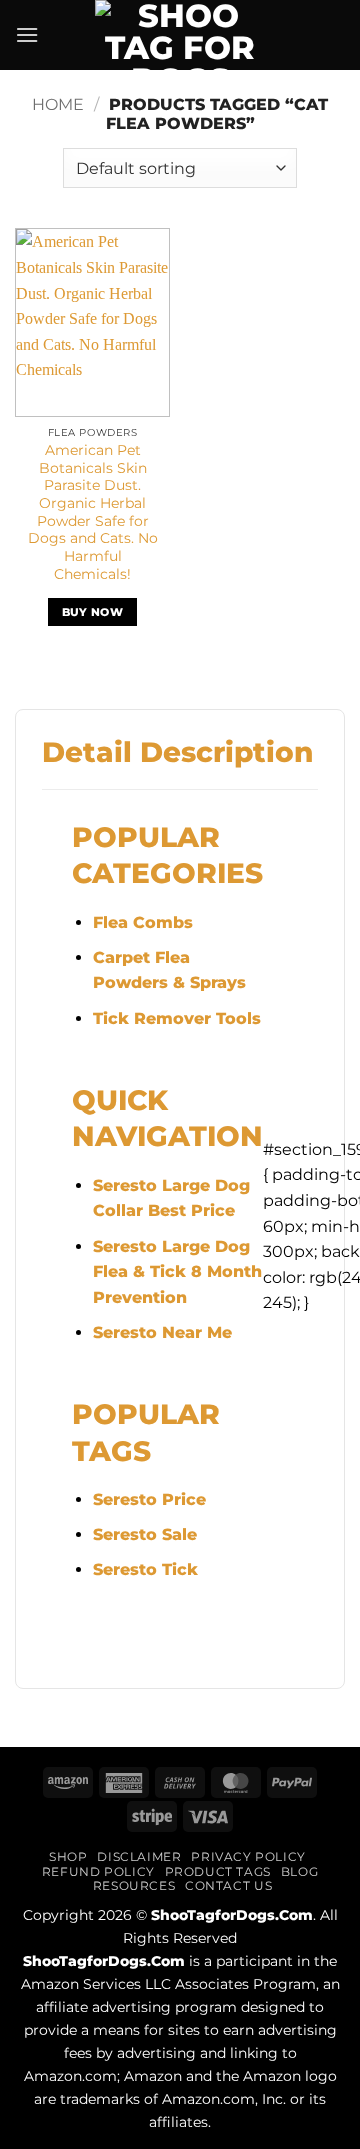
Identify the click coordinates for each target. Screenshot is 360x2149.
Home (58, 104)
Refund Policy (98, 1871)
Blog (299, 1871)
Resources (134, 1885)
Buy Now (92, 612)
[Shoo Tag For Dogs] (180, 35)
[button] (27, 34)
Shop (68, 1856)
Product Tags (218, 1871)
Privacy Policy (248, 1856)
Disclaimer (139, 1856)
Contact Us (228, 1885)
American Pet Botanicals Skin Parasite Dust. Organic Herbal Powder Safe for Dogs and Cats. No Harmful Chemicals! (93, 512)
